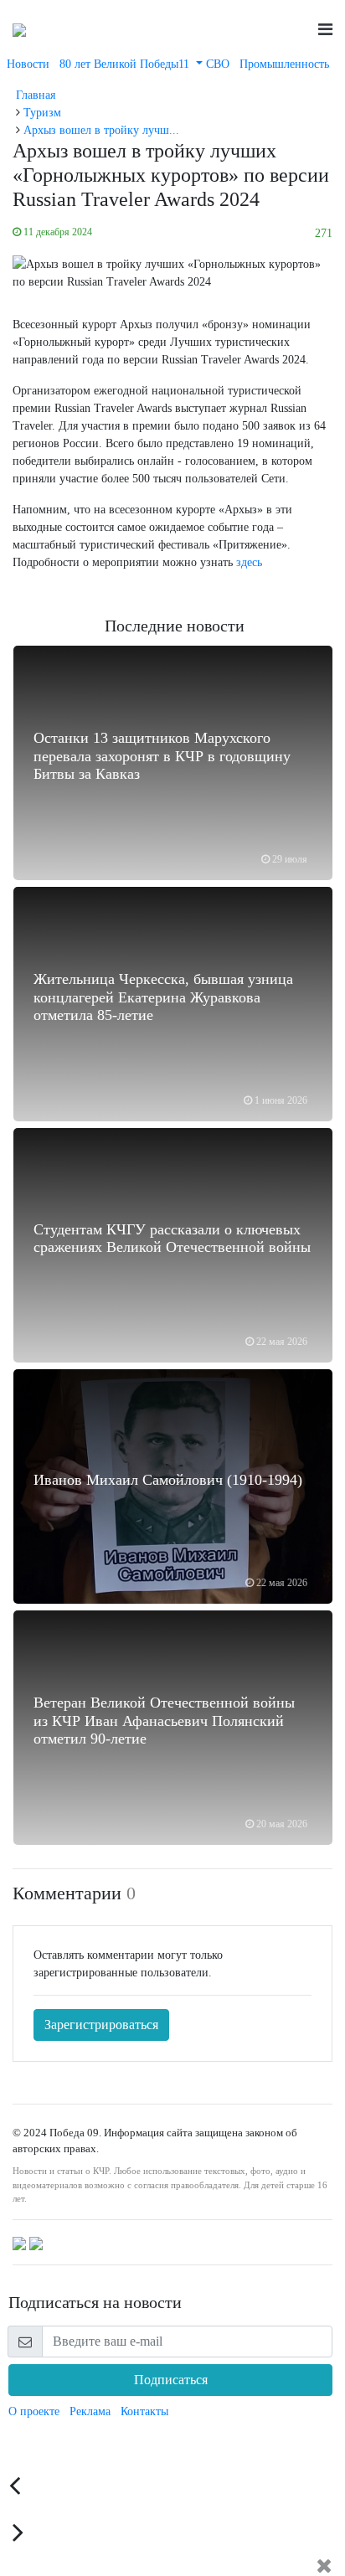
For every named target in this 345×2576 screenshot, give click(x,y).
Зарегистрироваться (101, 2025)
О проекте (34, 2411)
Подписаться (171, 2380)
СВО (218, 64)
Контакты (144, 2411)
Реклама (90, 2411)
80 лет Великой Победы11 (126, 64)
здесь (249, 562)
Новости (28, 64)
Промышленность (284, 64)
